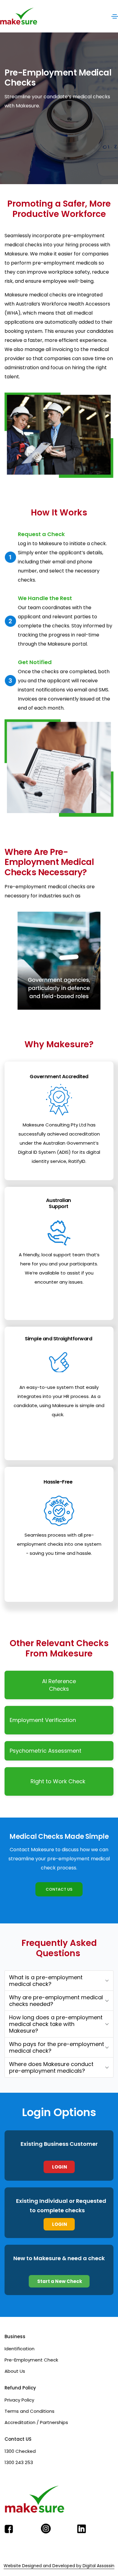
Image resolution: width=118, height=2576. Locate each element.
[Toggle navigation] (115, 16)
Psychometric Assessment (47, 1751)
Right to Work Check (58, 1781)
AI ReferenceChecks (59, 1685)
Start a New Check (59, 2281)
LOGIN (59, 2167)
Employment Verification (43, 1720)
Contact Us (59, 1889)
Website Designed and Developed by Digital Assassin (59, 2566)
